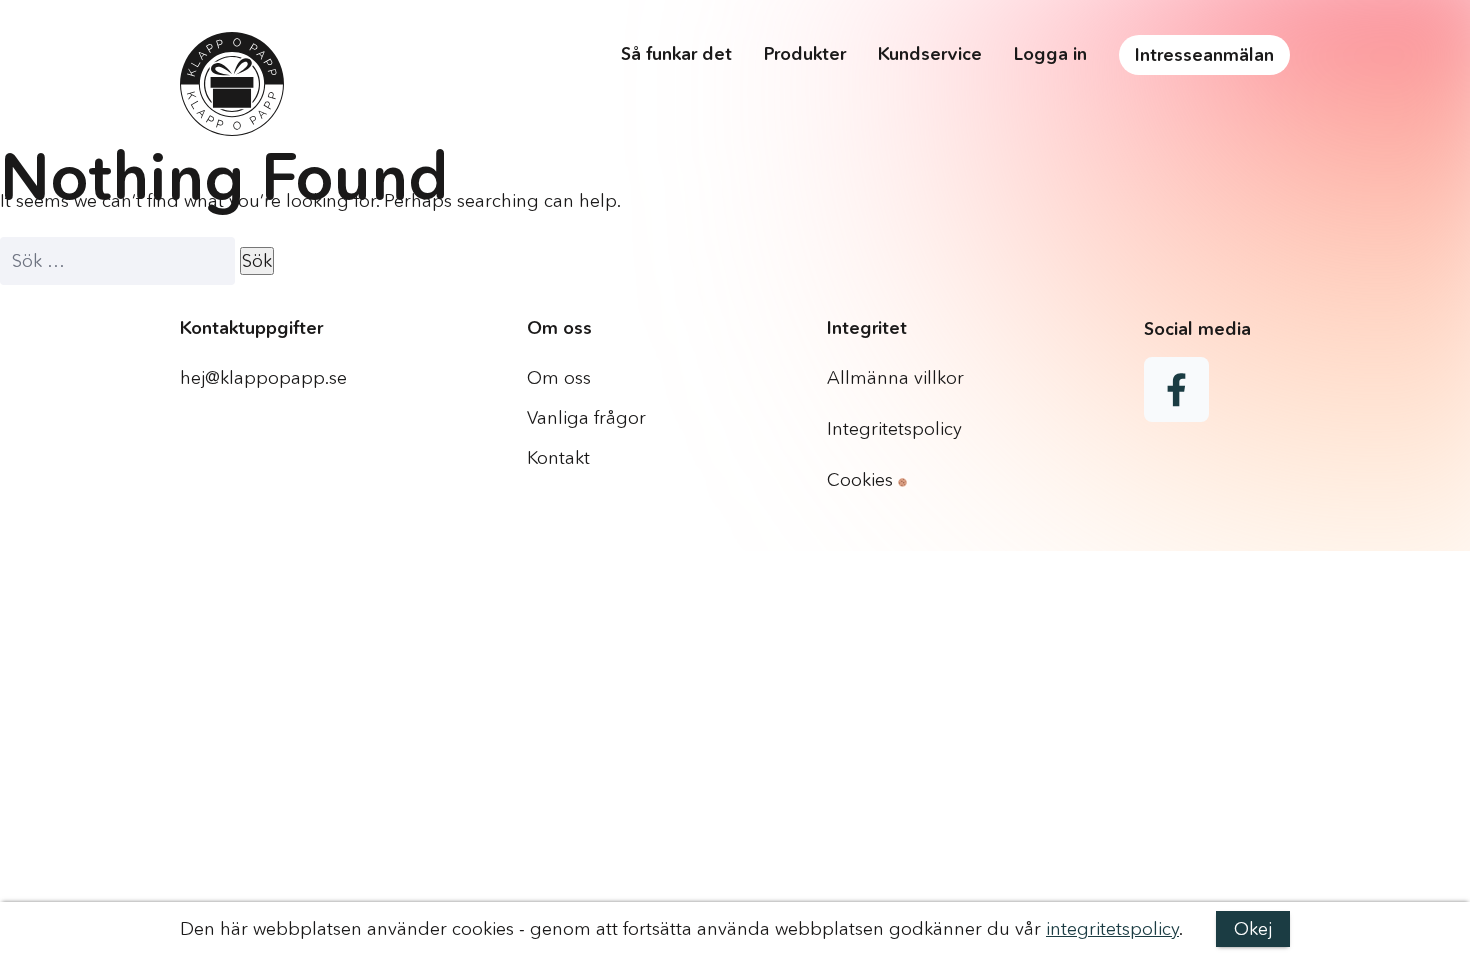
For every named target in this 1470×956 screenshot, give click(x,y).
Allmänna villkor (895, 378)
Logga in (1050, 54)
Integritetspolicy (894, 429)
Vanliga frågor (586, 418)
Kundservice (930, 54)
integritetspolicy (1112, 929)
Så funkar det (676, 54)
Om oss (559, 378)
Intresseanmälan (1204, 55)
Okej (1253, 929)
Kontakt (558, 458)
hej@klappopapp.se (263, 378)
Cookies (862, 480)
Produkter (805, 54)
